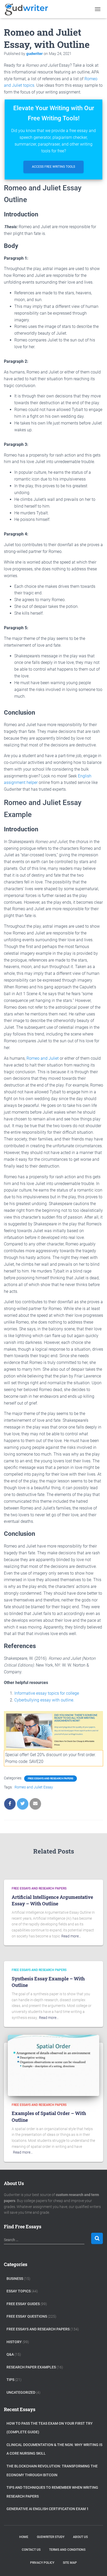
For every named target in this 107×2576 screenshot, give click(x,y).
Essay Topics (19, 2291)
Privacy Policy (42, 2563)
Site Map (70, 2563)
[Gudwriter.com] (29, 9)
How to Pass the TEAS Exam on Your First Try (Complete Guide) (50, 2428)
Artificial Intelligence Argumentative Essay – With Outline (52, 1900)
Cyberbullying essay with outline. (44, 1700)
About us (80, 2537)
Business (15, 2279)
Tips (10, 2380)
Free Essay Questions (27, 2316)
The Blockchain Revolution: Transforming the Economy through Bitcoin (52, 2471)
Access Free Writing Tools (53, 167)
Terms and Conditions (67, 2550)
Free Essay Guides (23, 2304)
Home (24, 2537)
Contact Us (31, 2550)
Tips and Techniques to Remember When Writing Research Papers (52, 2492)
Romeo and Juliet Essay (34, 1787)
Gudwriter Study (51, 2537)
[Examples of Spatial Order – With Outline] (53, 2065)
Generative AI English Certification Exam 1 (48, 2509)
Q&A (10, 2354)
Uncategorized (21, 2392)
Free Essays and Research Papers (51, 1778)
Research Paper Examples (31, 2367)
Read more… (71, 1936)
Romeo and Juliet (43, 1058)
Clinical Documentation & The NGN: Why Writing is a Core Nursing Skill (54, 2449)
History (14, 2342)
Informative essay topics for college (47, 1693)
